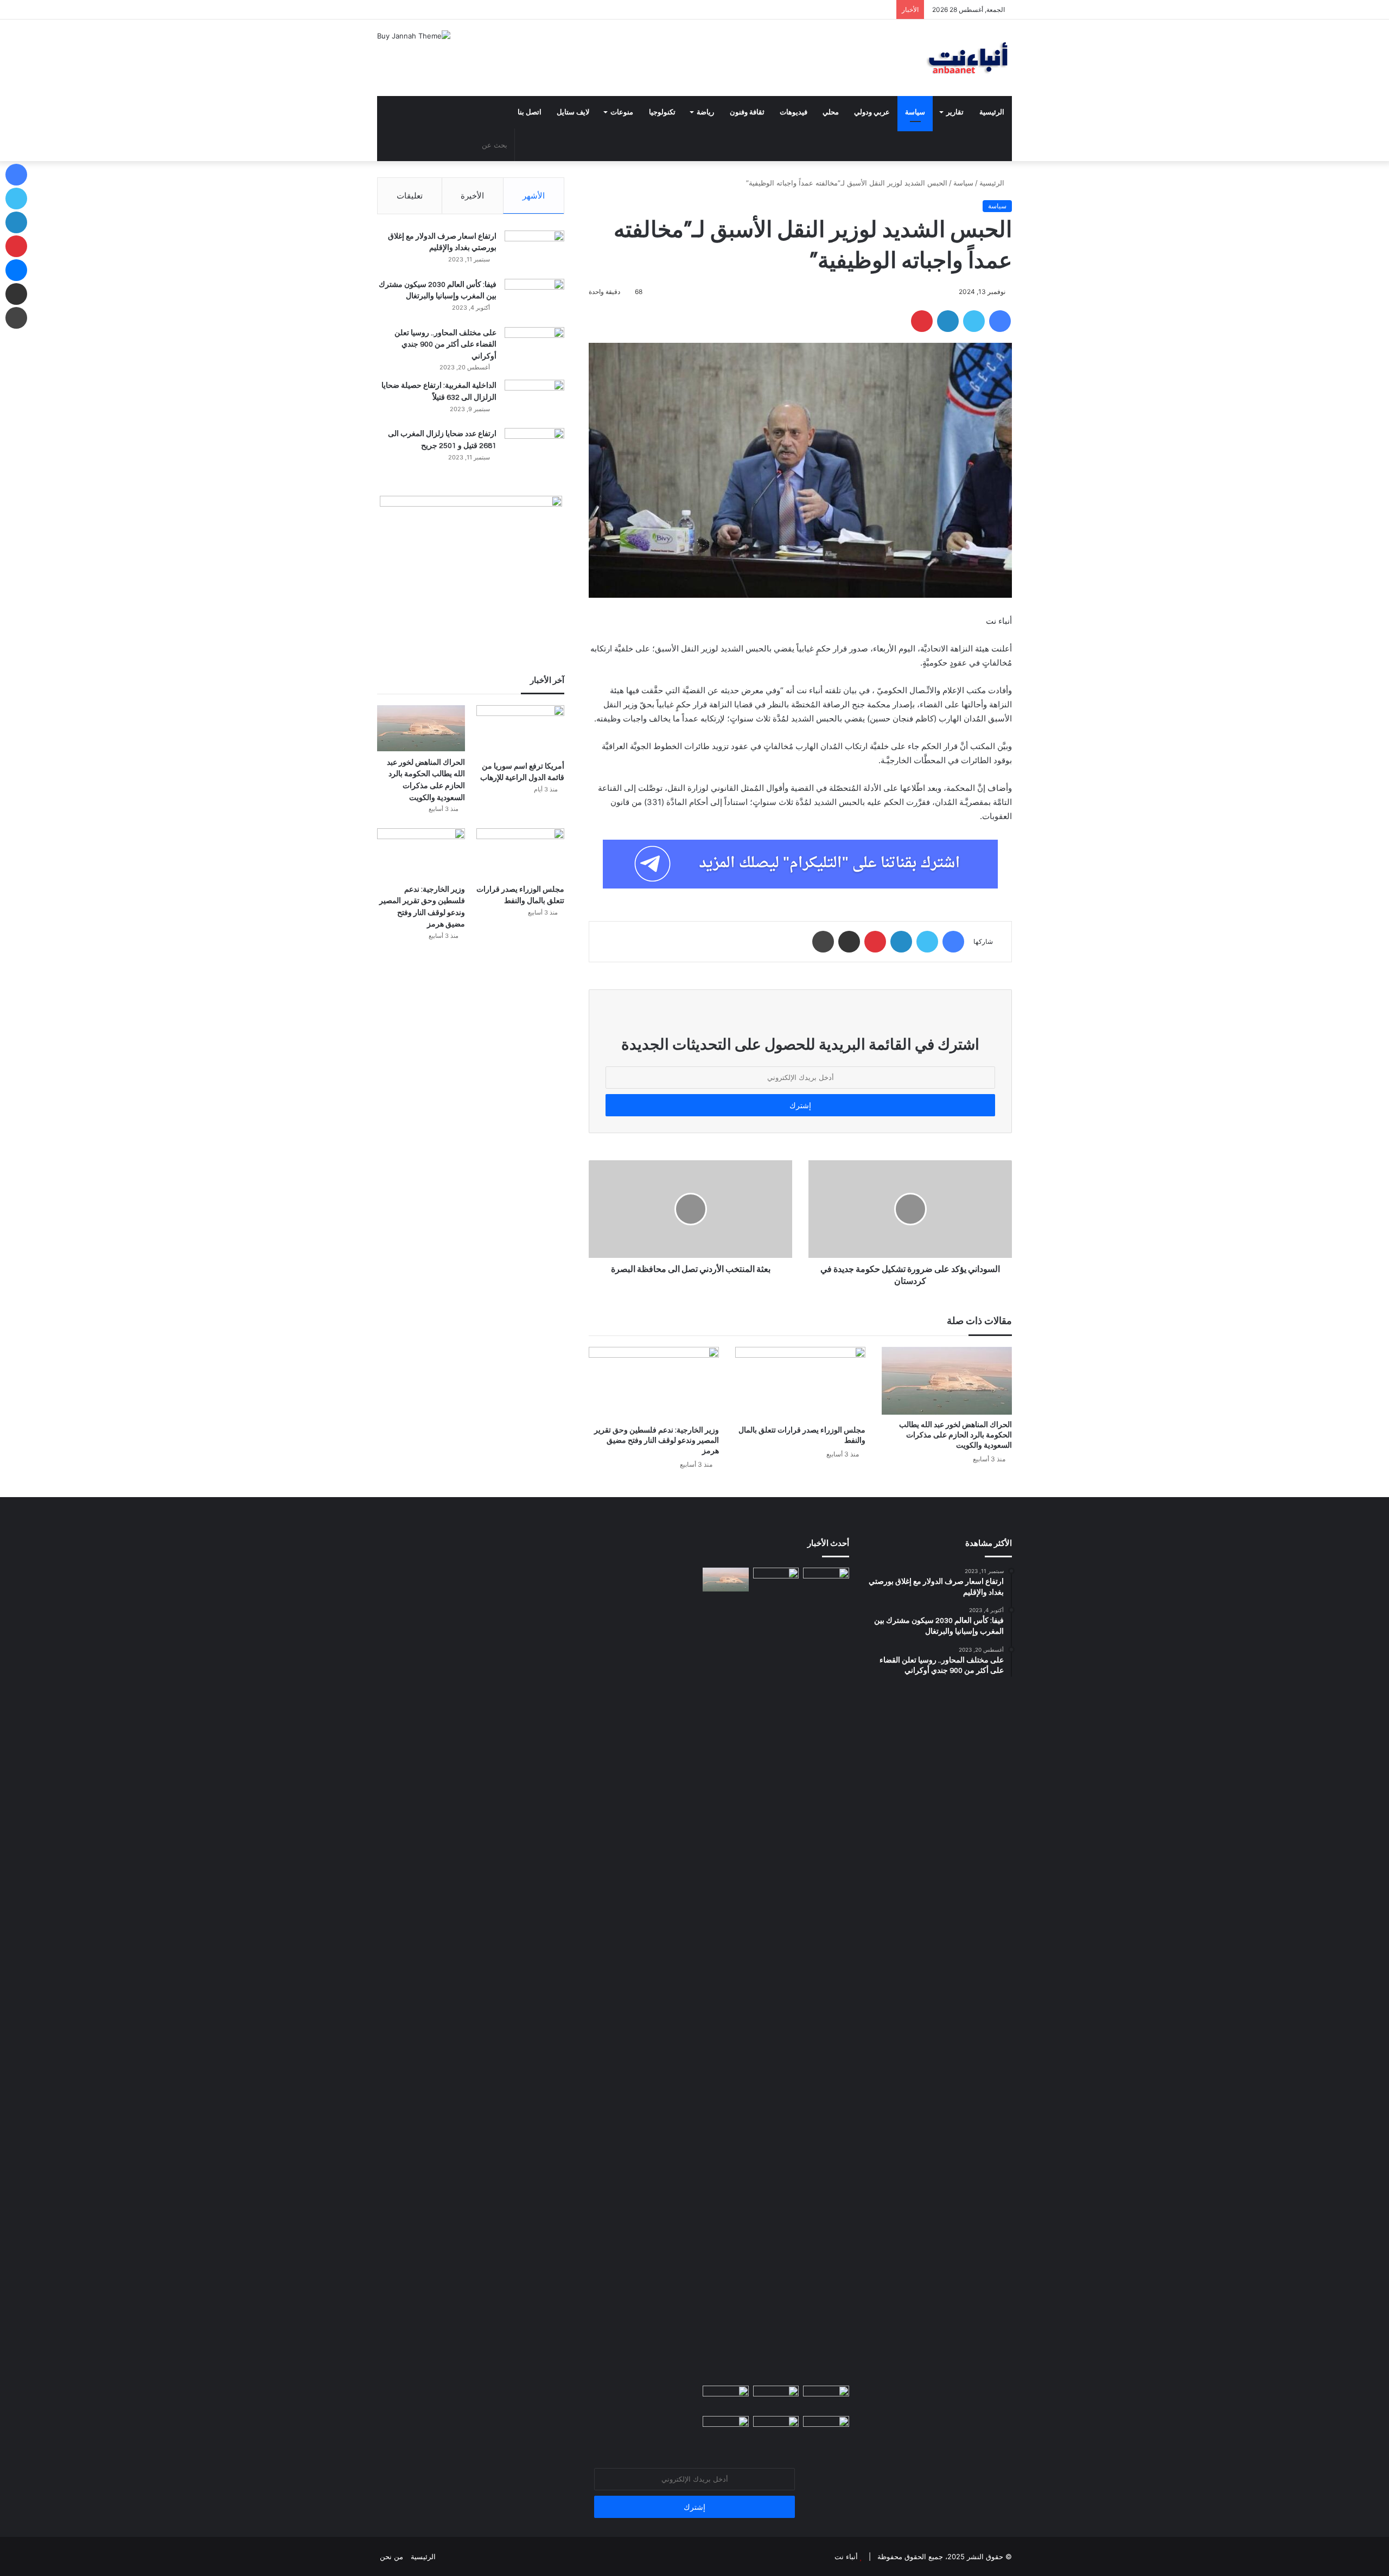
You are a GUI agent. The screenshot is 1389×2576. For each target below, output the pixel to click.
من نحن (391, 2556)
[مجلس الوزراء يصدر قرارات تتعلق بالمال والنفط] (800, 1383)
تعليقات (410, 196)
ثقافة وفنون (747, 112)
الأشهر (534, 196)
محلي (831, 112)
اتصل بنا (530, 112)
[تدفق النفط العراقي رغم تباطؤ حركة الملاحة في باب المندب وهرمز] (826, 2429)
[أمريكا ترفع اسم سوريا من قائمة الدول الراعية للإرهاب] (520, 730)
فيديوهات (794, 112)
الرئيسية (992, 112)
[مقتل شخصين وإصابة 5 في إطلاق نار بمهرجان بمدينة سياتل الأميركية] (776, 2429)
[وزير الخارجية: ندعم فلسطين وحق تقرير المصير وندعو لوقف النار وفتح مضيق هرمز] (654, 1383)
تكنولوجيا (662, 112)
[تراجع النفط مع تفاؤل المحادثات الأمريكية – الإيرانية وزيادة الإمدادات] (726, 2399)
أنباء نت (846, 2556)
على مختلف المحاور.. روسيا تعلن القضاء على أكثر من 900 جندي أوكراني (445, 345)
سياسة (915, 112)
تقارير (955, 112)
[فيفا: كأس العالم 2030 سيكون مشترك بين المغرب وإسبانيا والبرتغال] (534, 299)
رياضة (705, 112)
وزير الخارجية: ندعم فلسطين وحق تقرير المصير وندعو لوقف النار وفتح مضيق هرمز (657, 1441)
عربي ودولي (872, 112)
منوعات (622, 112)
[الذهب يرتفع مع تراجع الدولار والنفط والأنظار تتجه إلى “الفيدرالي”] (726, 2429)
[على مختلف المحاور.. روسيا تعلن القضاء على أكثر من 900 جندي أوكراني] (534, 347)
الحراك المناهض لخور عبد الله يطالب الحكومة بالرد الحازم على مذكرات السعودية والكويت (955, 1435)
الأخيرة (472, 196)
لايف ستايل (573, 112)
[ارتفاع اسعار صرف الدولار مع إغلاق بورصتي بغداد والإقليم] (534, 251)
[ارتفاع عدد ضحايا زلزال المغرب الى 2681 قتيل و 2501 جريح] (534, 448)
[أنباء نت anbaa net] (912, 58)
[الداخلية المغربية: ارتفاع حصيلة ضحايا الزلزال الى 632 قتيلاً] (534, 400)
